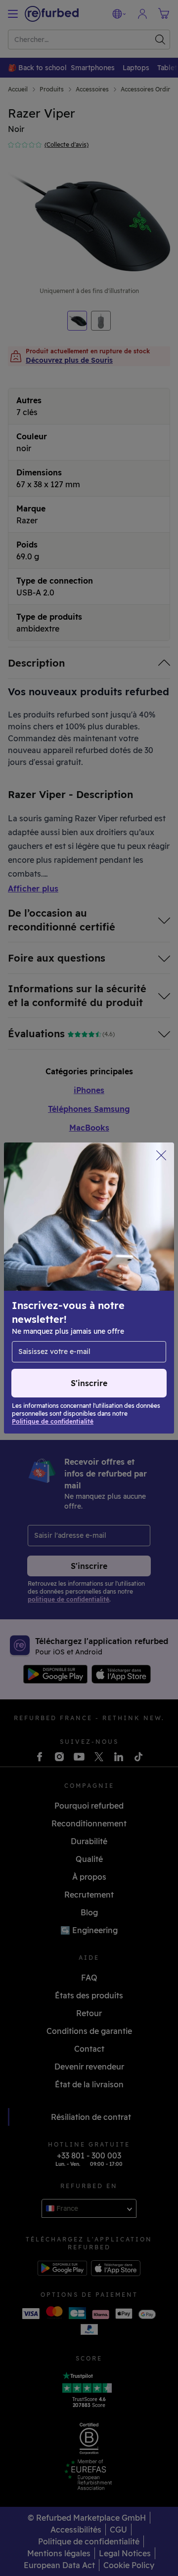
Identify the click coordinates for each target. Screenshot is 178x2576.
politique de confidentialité (102, 1308)
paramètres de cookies (55, 1298)
